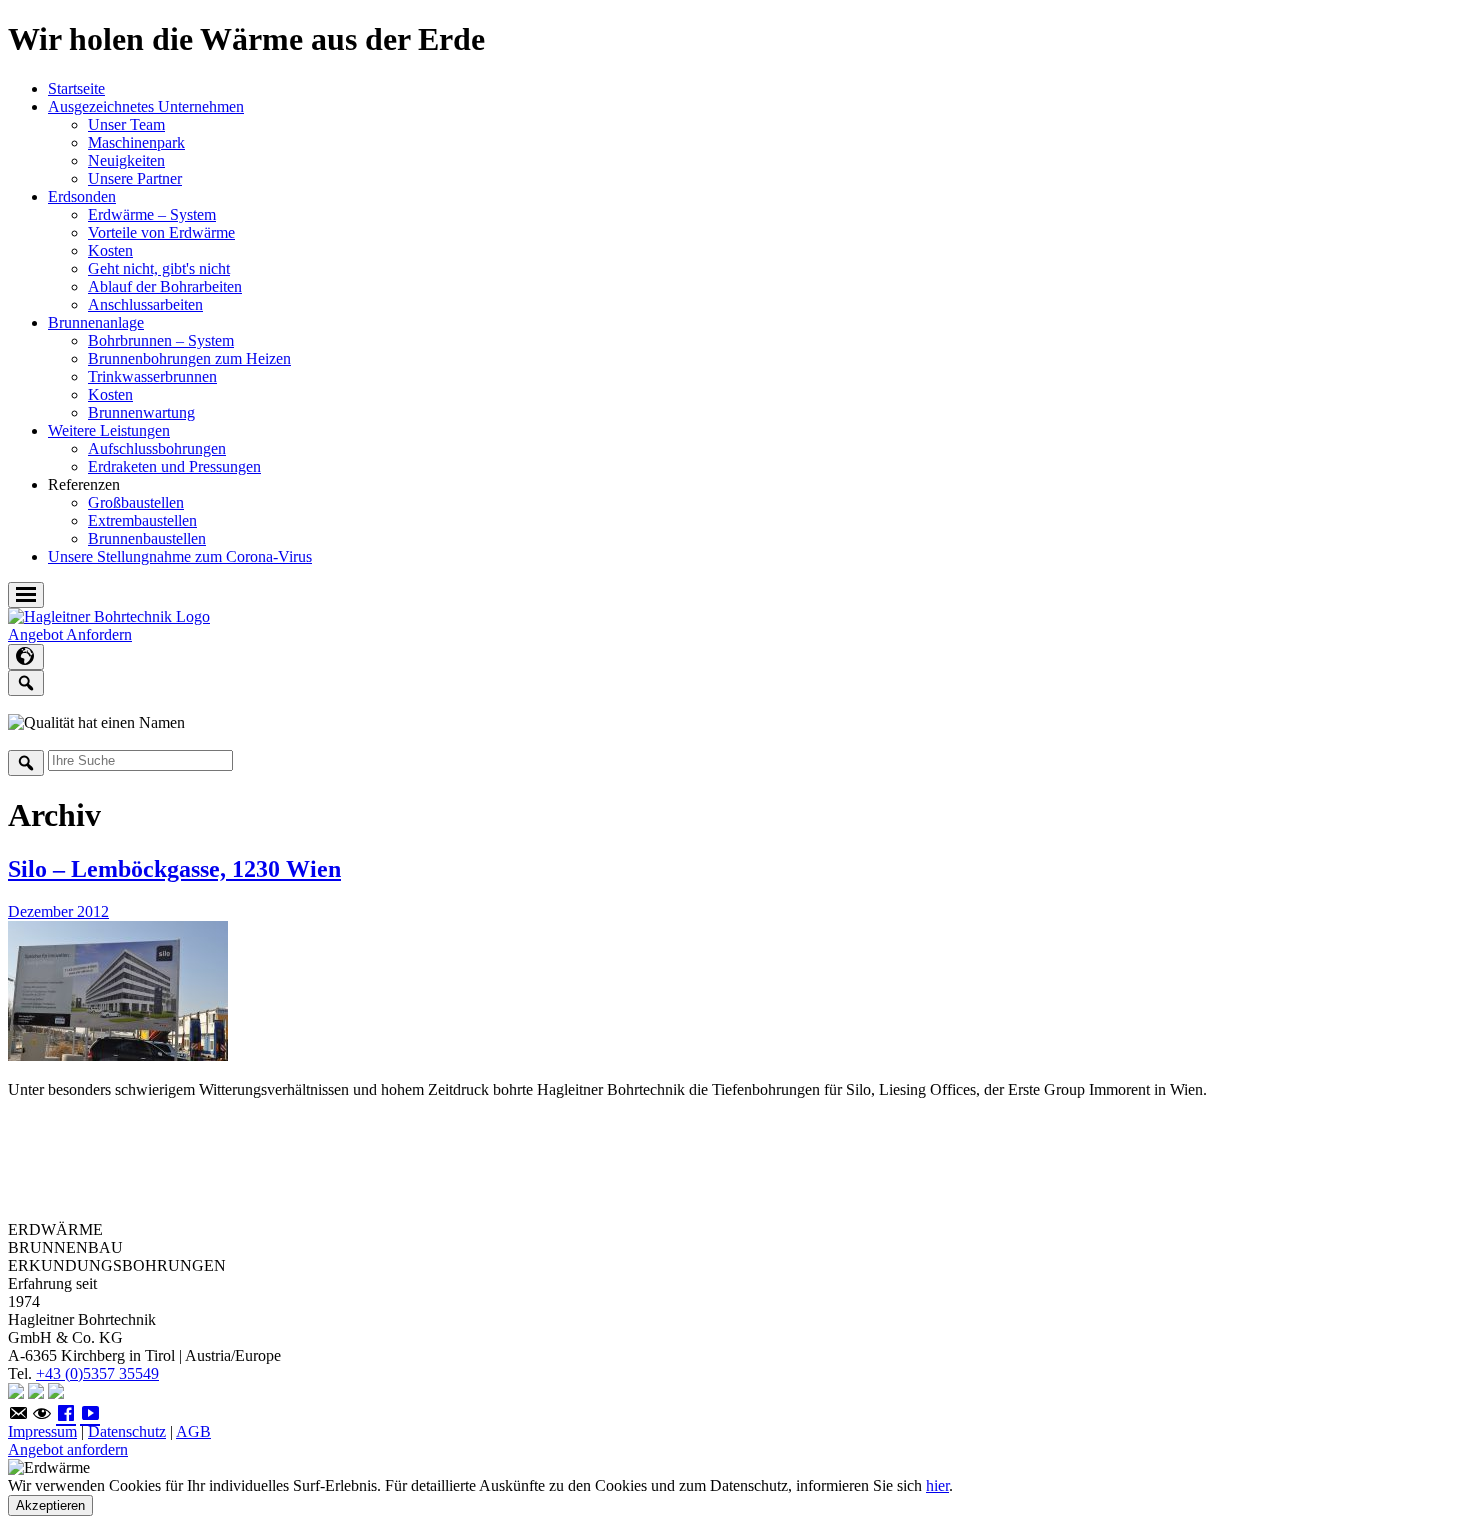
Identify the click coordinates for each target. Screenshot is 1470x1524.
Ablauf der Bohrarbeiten (165, 286)
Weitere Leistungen (109, 430)
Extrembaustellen (142, 520)
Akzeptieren (50, 1505)
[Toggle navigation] (26, 595)
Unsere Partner (135, 178)
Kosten (110, 250)
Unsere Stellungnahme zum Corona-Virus (180, 556)
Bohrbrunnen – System (161, 340)
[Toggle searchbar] (26, 683)
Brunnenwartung (141, 412)
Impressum (42, 1431)
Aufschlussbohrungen (157, 448)
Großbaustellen (136, 502)
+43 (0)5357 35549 (97, 1373)
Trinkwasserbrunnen (152, 376)
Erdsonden (82, 196)
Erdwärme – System (152, 214)
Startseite (76, 88)
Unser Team (126, 124)
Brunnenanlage (96, 322)
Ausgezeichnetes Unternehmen (146, 106)
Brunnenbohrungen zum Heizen (189, 358)
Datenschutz (127, 1431)
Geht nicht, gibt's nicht (159, 268)
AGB (193, 1431)
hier (937, 1485)
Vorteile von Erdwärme (161, 232)
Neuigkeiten (126, 160)
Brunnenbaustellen (147, 538)
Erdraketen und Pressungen (174, 466)
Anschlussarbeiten (145, 304)
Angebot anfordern (68, 1449)
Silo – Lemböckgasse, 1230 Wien (174, 869)
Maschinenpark (136, 142)
